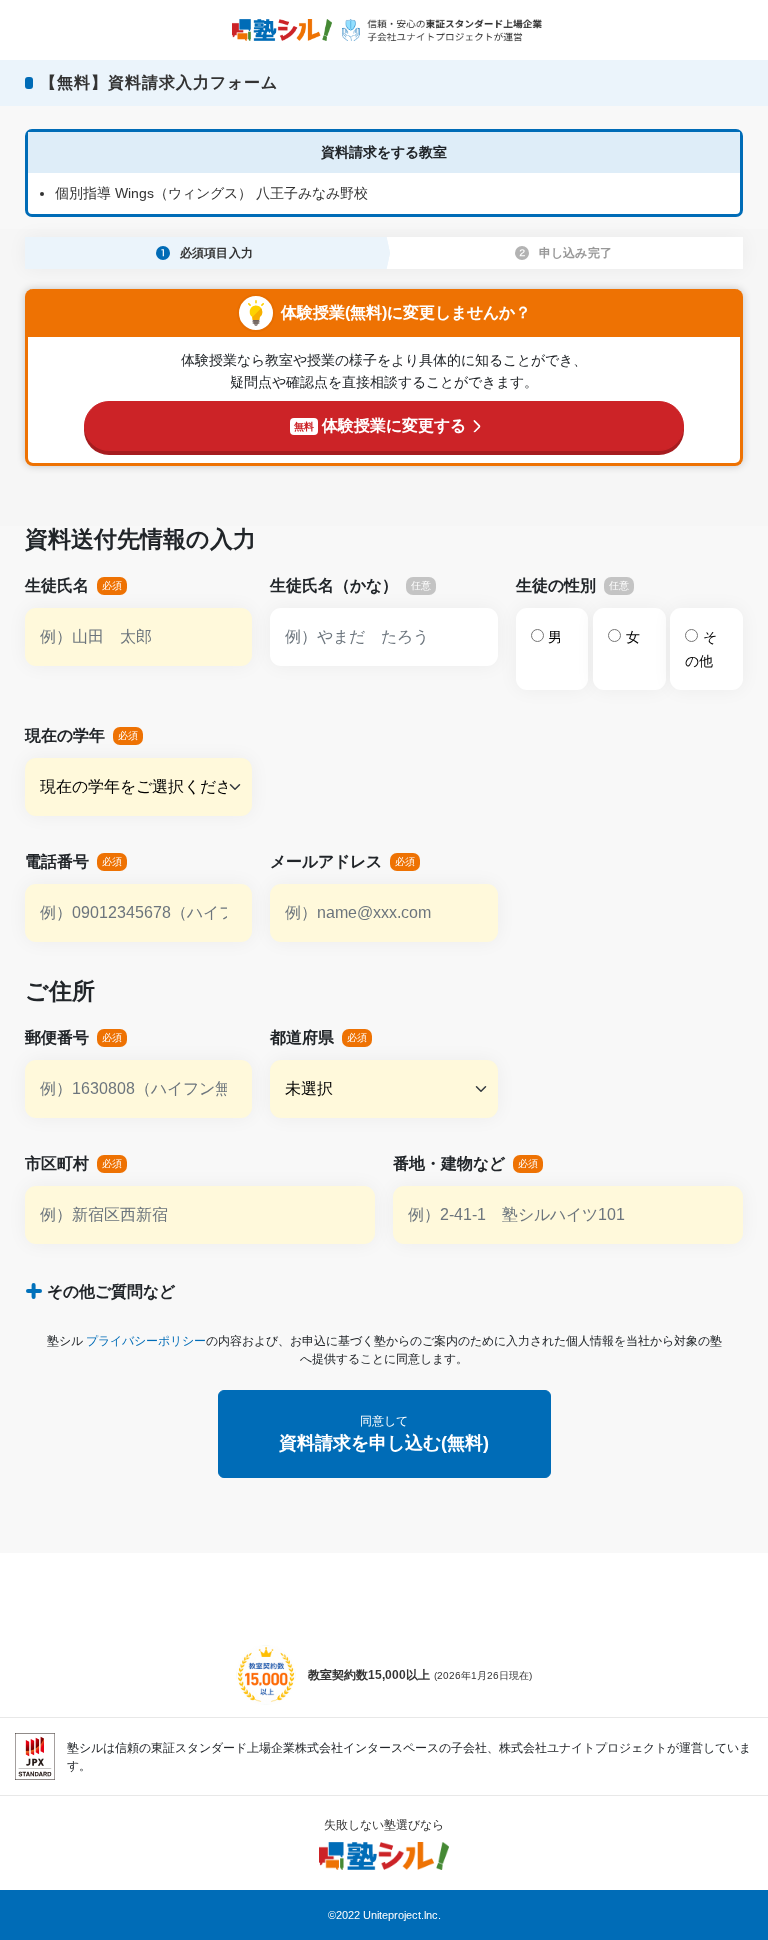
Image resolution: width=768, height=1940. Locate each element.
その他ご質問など (111, 1291)
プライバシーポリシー (146, 1341)
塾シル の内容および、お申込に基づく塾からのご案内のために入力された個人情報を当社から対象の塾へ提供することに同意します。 (384, 1350)
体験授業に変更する (380, 425)
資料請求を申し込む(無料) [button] (384, 1433)
